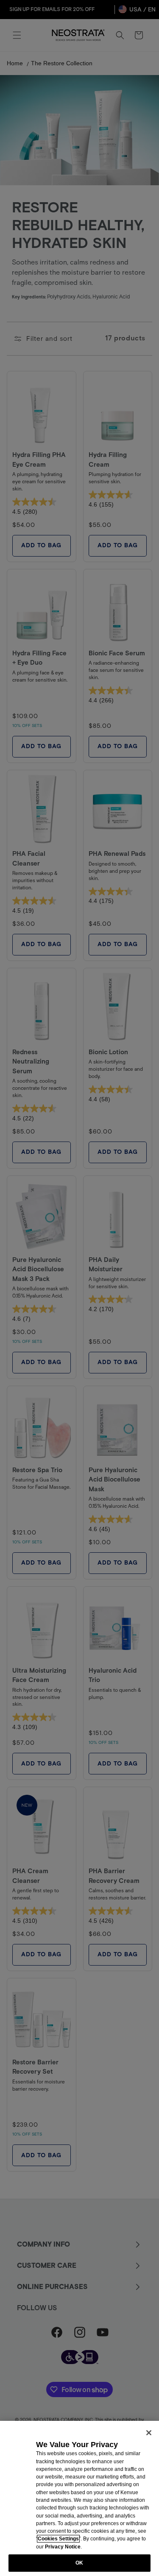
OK (79, 2563)
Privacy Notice (63, 2547)
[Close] (149, 2433)
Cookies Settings (58, 2539)
